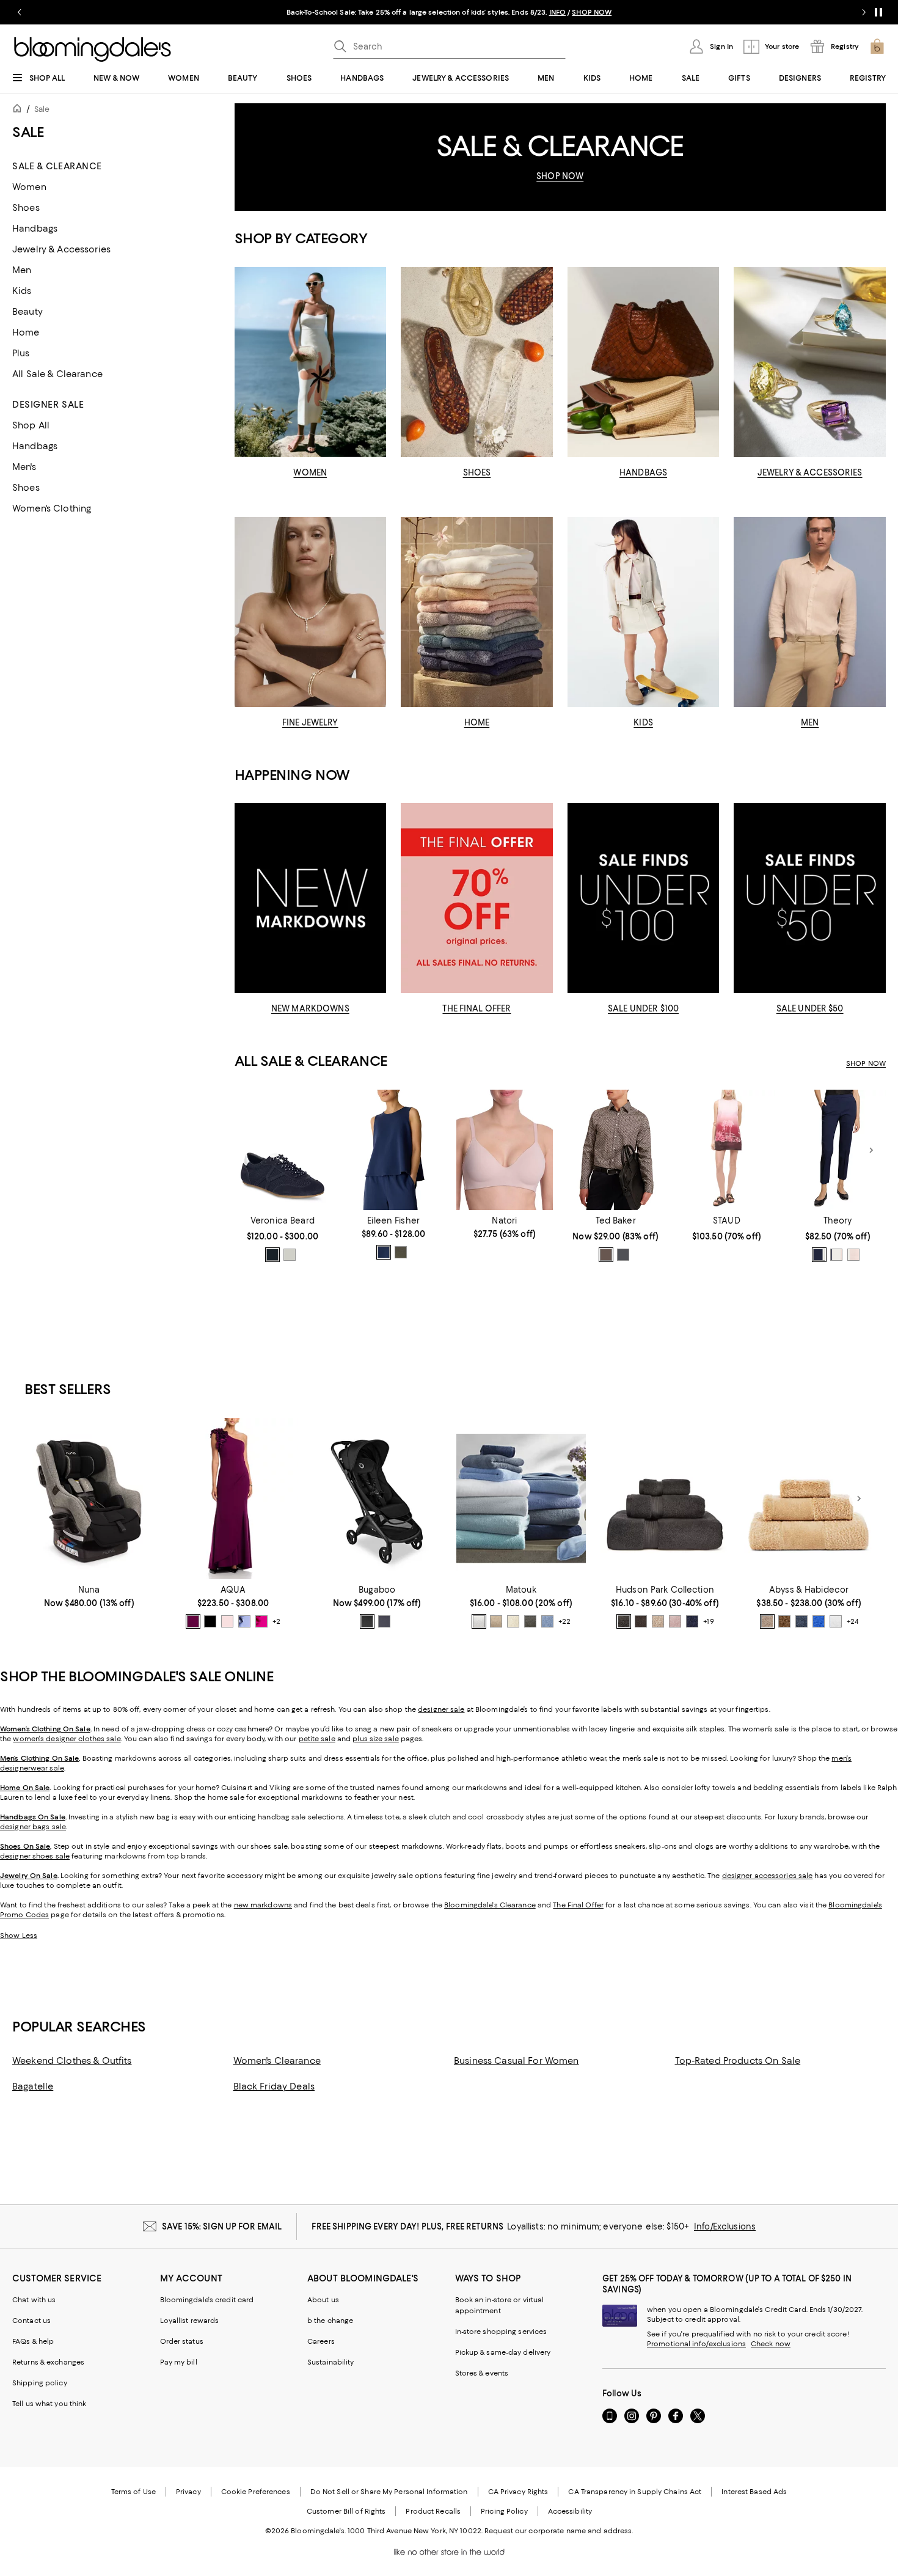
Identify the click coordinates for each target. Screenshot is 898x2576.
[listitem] (449, 12)
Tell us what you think (49, 2404)
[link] (283, 1239)
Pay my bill (179, 2362)
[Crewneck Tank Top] (393, 1150)
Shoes (26, 208)
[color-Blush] (227, 1621)
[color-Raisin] (193, 1621)
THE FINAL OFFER (476, 1008)
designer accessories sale (768, 1876)
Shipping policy (40, 2383)
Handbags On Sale (33, 1817)
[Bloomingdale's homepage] (20, 110)
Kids (22, 291)
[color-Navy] (272, 1255)
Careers (321, 2341)
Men (22, 270)
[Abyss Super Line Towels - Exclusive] (809, 1499)
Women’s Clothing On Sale (45, 1729)
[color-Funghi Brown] (784, 1621)
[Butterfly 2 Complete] (377, 1499)
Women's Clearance (277, 2061)
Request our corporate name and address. (559, 2531)
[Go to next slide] (864, 12)
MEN (810, 722)
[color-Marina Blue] (819, 1621)
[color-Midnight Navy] (819, 1255)
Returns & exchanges (48, 2362)
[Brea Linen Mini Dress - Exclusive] (727, 1150)
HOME (477, 722)
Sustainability (331, 2362)
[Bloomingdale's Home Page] (93, 50)
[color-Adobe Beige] (658, 1621)
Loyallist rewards (190, 2321)
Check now (771, 2344)
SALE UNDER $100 (643, 1008)
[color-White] (479, 1621)
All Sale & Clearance (57, 374)
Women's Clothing (52, 508)
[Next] (871, 1150)
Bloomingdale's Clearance (490, 1905)
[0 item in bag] (877, 46)
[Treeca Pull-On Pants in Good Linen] (838, 1150)
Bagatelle (33, 2086)
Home (26, 332)
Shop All (31, 425)
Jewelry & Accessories (61, 249)
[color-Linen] (496, 1621)
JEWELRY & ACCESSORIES (810, 472)
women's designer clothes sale (67, 1739)
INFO (557, 12)
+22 (564, 1621)
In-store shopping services (501, 2332)
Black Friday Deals (274, 2086)
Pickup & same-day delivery (503, 2352)
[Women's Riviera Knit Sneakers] (283, 1150)
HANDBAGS (643, 472)
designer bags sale (33, 1827)
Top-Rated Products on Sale (738, 2061)
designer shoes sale (35, 1856)
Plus (21, 353)
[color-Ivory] (513, 1621)
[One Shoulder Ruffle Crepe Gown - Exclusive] (233, 1499)
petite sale (317, 1739)
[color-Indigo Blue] (384, 1621)
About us (323, 2300)
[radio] (272, 1255)
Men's (24, 467)
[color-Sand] (767, 1621)
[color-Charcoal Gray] (624, 1621)
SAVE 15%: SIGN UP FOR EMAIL (222, 2226)
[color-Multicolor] (606, 1255)
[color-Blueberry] (692, 1621)
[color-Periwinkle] (244, 1621)
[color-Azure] (547, 1621)
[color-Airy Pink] (675, 1621)
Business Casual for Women (517, 2061)
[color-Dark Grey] (623, 1255)
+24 (852, 1621)
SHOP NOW (592, 12)
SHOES (477, 472)
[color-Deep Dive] (384, 1252)
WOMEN (310, 472)
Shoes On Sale (25, 1846)
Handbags (35, 229)
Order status (182, 2341)
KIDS (643, 722)
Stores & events (482, 2373)
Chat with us (34, 2300)
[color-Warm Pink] (853, 1255)
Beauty (27, 312)
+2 (276, 1621)
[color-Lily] (290, 1255)
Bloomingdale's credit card (207, 2300)
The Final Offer (578, 1905)
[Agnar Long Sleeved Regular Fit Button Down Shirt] (616, 1150)
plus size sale (376, 1739)
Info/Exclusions (725, 2226)
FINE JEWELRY (310, 722)
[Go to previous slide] (20, 12)
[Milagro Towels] (521, 1499)
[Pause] (878, 12)
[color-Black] (367, 1621)
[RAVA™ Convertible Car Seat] (89, 1499)
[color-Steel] (530, 1621)
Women (29, 187)
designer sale (441, 1709)
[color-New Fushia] (261, 1621)
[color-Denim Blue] (801, 1621)
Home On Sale (25, 1788)
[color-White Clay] (836, 1255)
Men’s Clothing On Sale (39, 1758)
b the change (330, 2321)
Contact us (31, 2321)
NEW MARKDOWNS (310, 1008)
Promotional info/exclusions (696, 2344)
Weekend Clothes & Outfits (72, 2061)
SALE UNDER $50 (810, 1008)
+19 (708, 1621)
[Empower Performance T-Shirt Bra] (505, 1150)
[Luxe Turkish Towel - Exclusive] (665, 1499)
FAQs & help (33, 2341)
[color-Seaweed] (401, 1252)
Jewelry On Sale (29, 1876)
